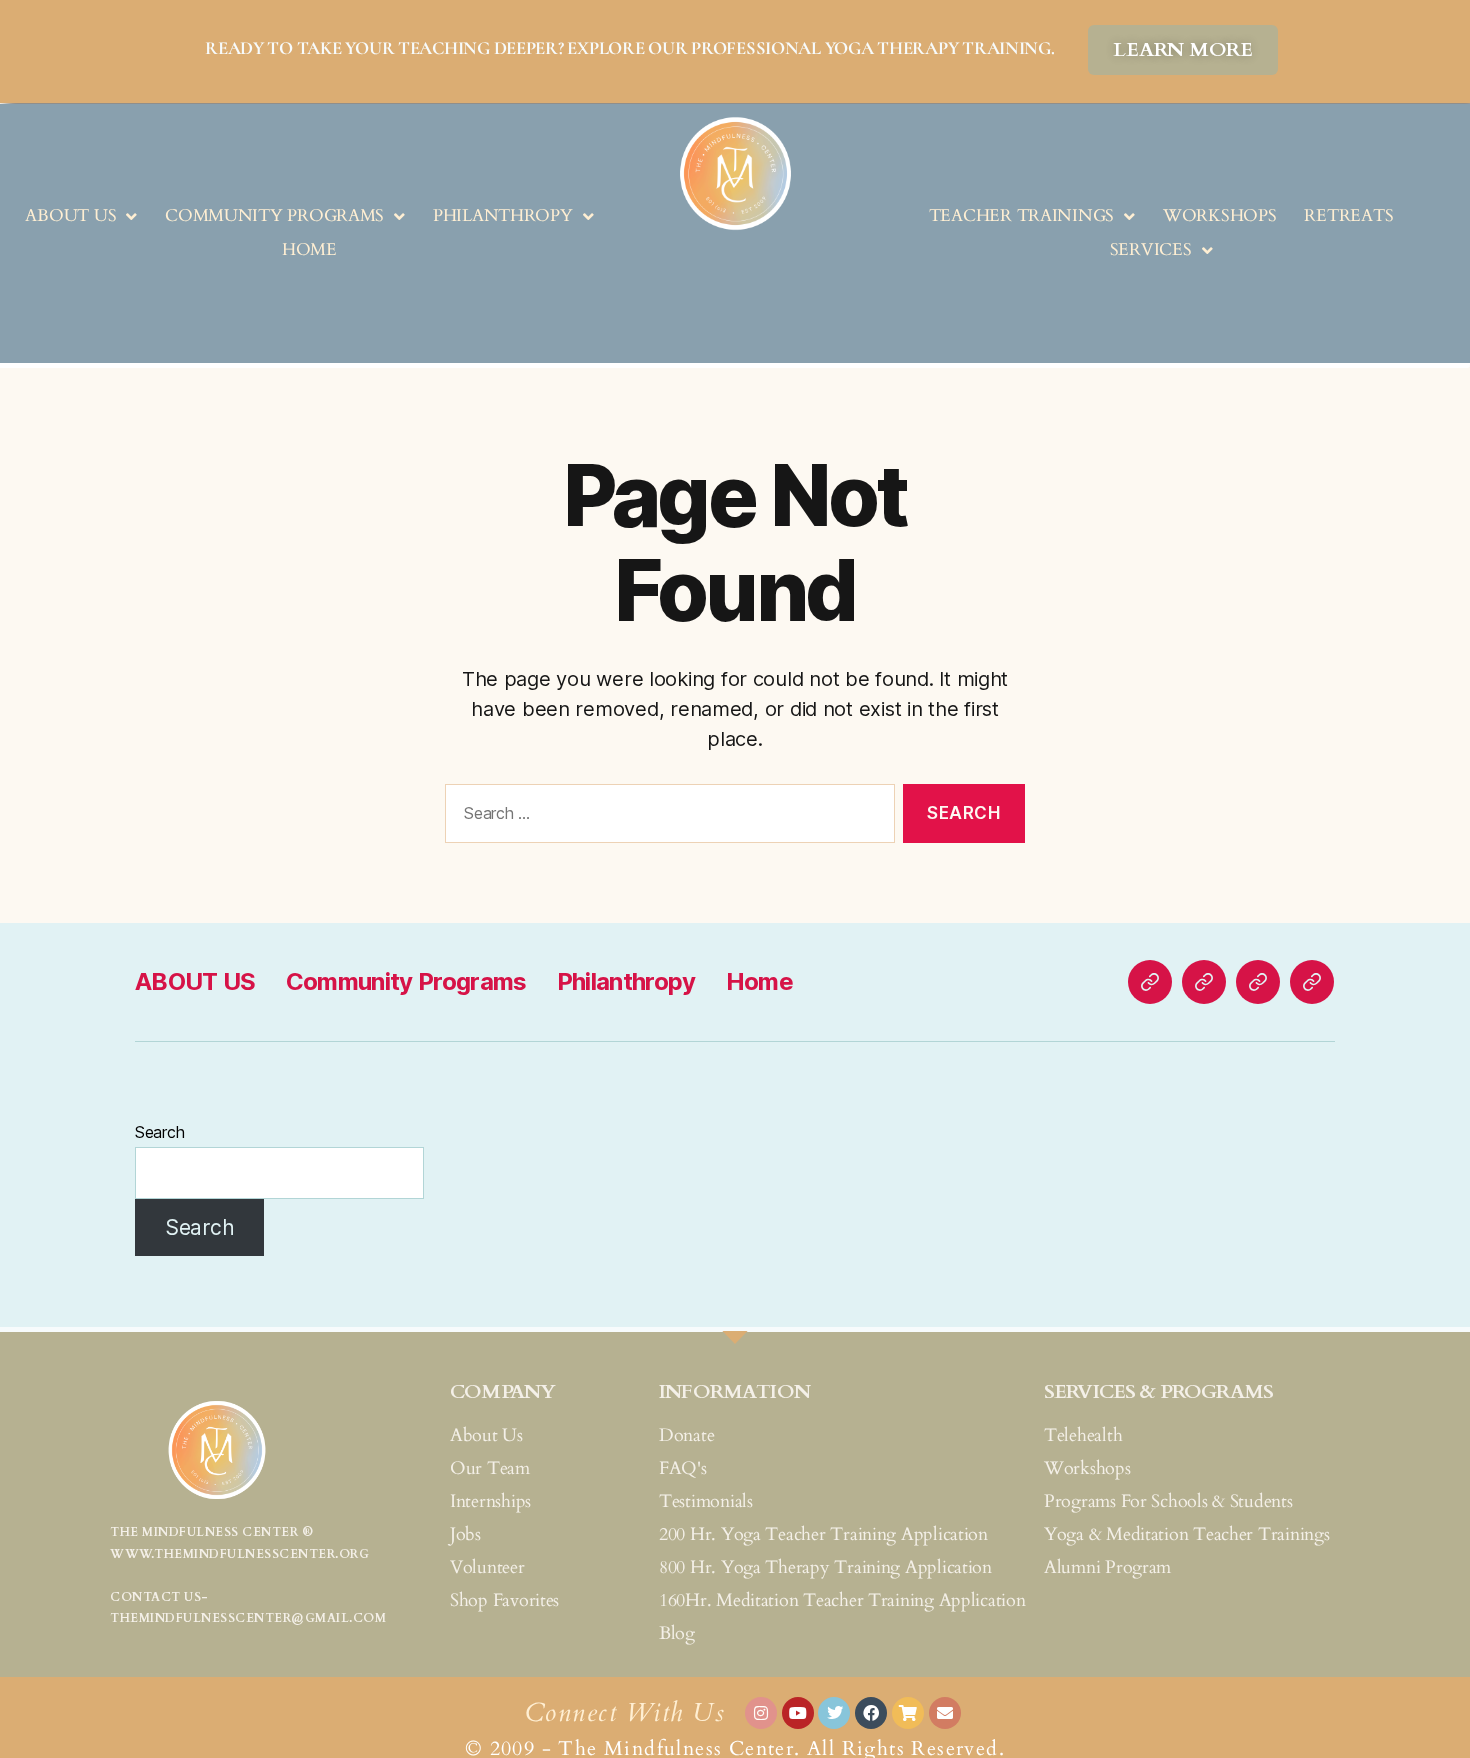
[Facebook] (871, 1713)
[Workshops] (1204, 982)
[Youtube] (798, 1713)
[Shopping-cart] (908, 1713)
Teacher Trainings (1021, 215)
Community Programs (274, 215)
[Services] (1312, 982)
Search (159, 1132)
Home (309, 249)
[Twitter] (834, 1713)
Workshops (1220, 215)
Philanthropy (503, 215)
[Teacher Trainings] (1150, 982)
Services (1151, 249)
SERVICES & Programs (1158, 1391)
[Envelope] (945, 1713)
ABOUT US (70, 215)
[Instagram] (761, 1713)
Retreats (1348, 215)
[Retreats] (1258, 982)
